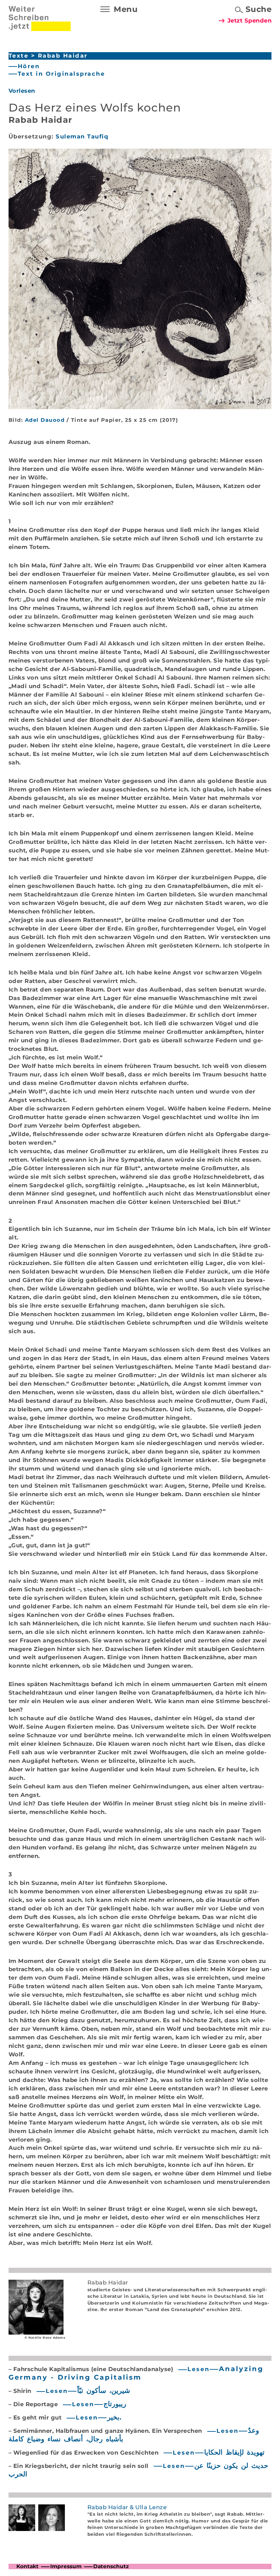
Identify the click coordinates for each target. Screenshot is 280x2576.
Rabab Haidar (63, 56)
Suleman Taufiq (82, 136)
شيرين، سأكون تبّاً (104, 2391)
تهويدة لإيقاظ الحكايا (234, 2452)
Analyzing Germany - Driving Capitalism (136, 2373)
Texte (19, 56)
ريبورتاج (115, 2404)
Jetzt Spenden (250, 20)
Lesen (199, 2369)
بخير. (114, 2417)
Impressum (66, 2566)
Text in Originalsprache (61, 74)
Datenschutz (111, 2566)
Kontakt (27, 2566)
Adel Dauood (45, 420)
